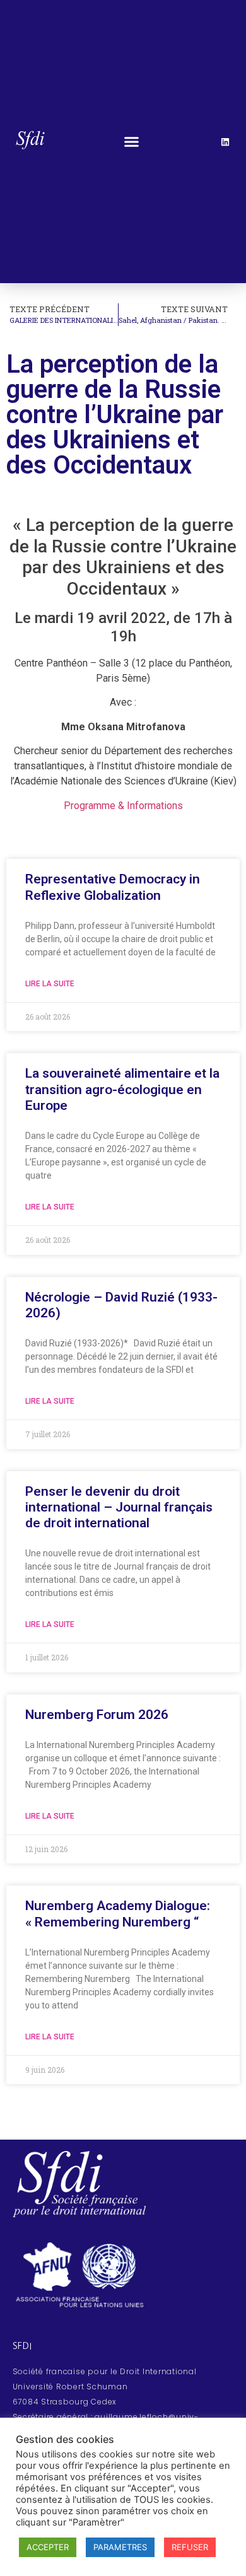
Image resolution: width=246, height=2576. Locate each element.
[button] (132, 142)
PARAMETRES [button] (120, 2547)
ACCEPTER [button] (48, 2547)
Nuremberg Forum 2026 (97, 1715)
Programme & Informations (123, 806)
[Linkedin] (225, 142)
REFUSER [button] (190, 2547)
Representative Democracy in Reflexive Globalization (113, 887)
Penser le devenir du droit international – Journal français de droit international (119, 1507)
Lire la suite (50, 984)
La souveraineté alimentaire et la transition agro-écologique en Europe (122, 1089)
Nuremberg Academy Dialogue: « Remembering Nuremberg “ (118, 1914)
